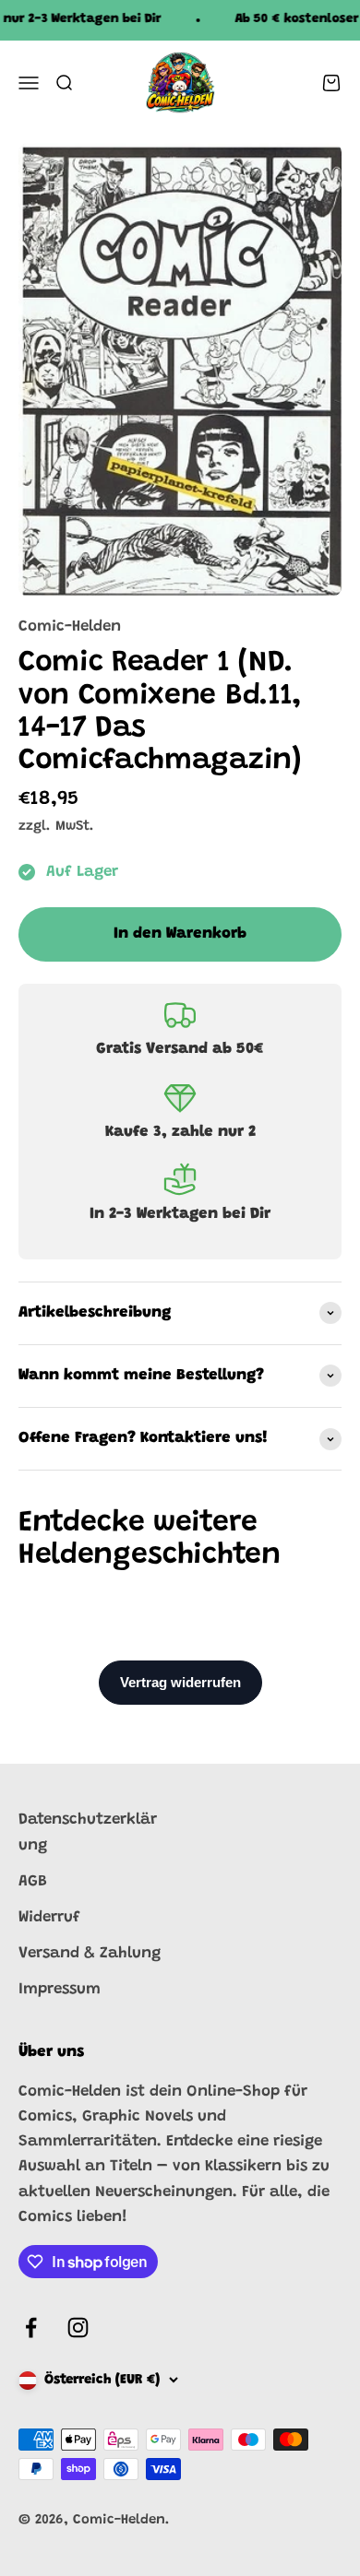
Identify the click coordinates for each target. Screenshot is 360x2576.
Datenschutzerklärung (88, 1833)
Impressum (60, 1990)
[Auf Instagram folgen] (78, 2328)
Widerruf (49, 1918)
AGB (33, 1882)
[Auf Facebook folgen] (31, 2328)
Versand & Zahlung (90, 1954)
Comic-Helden (70, 627)
